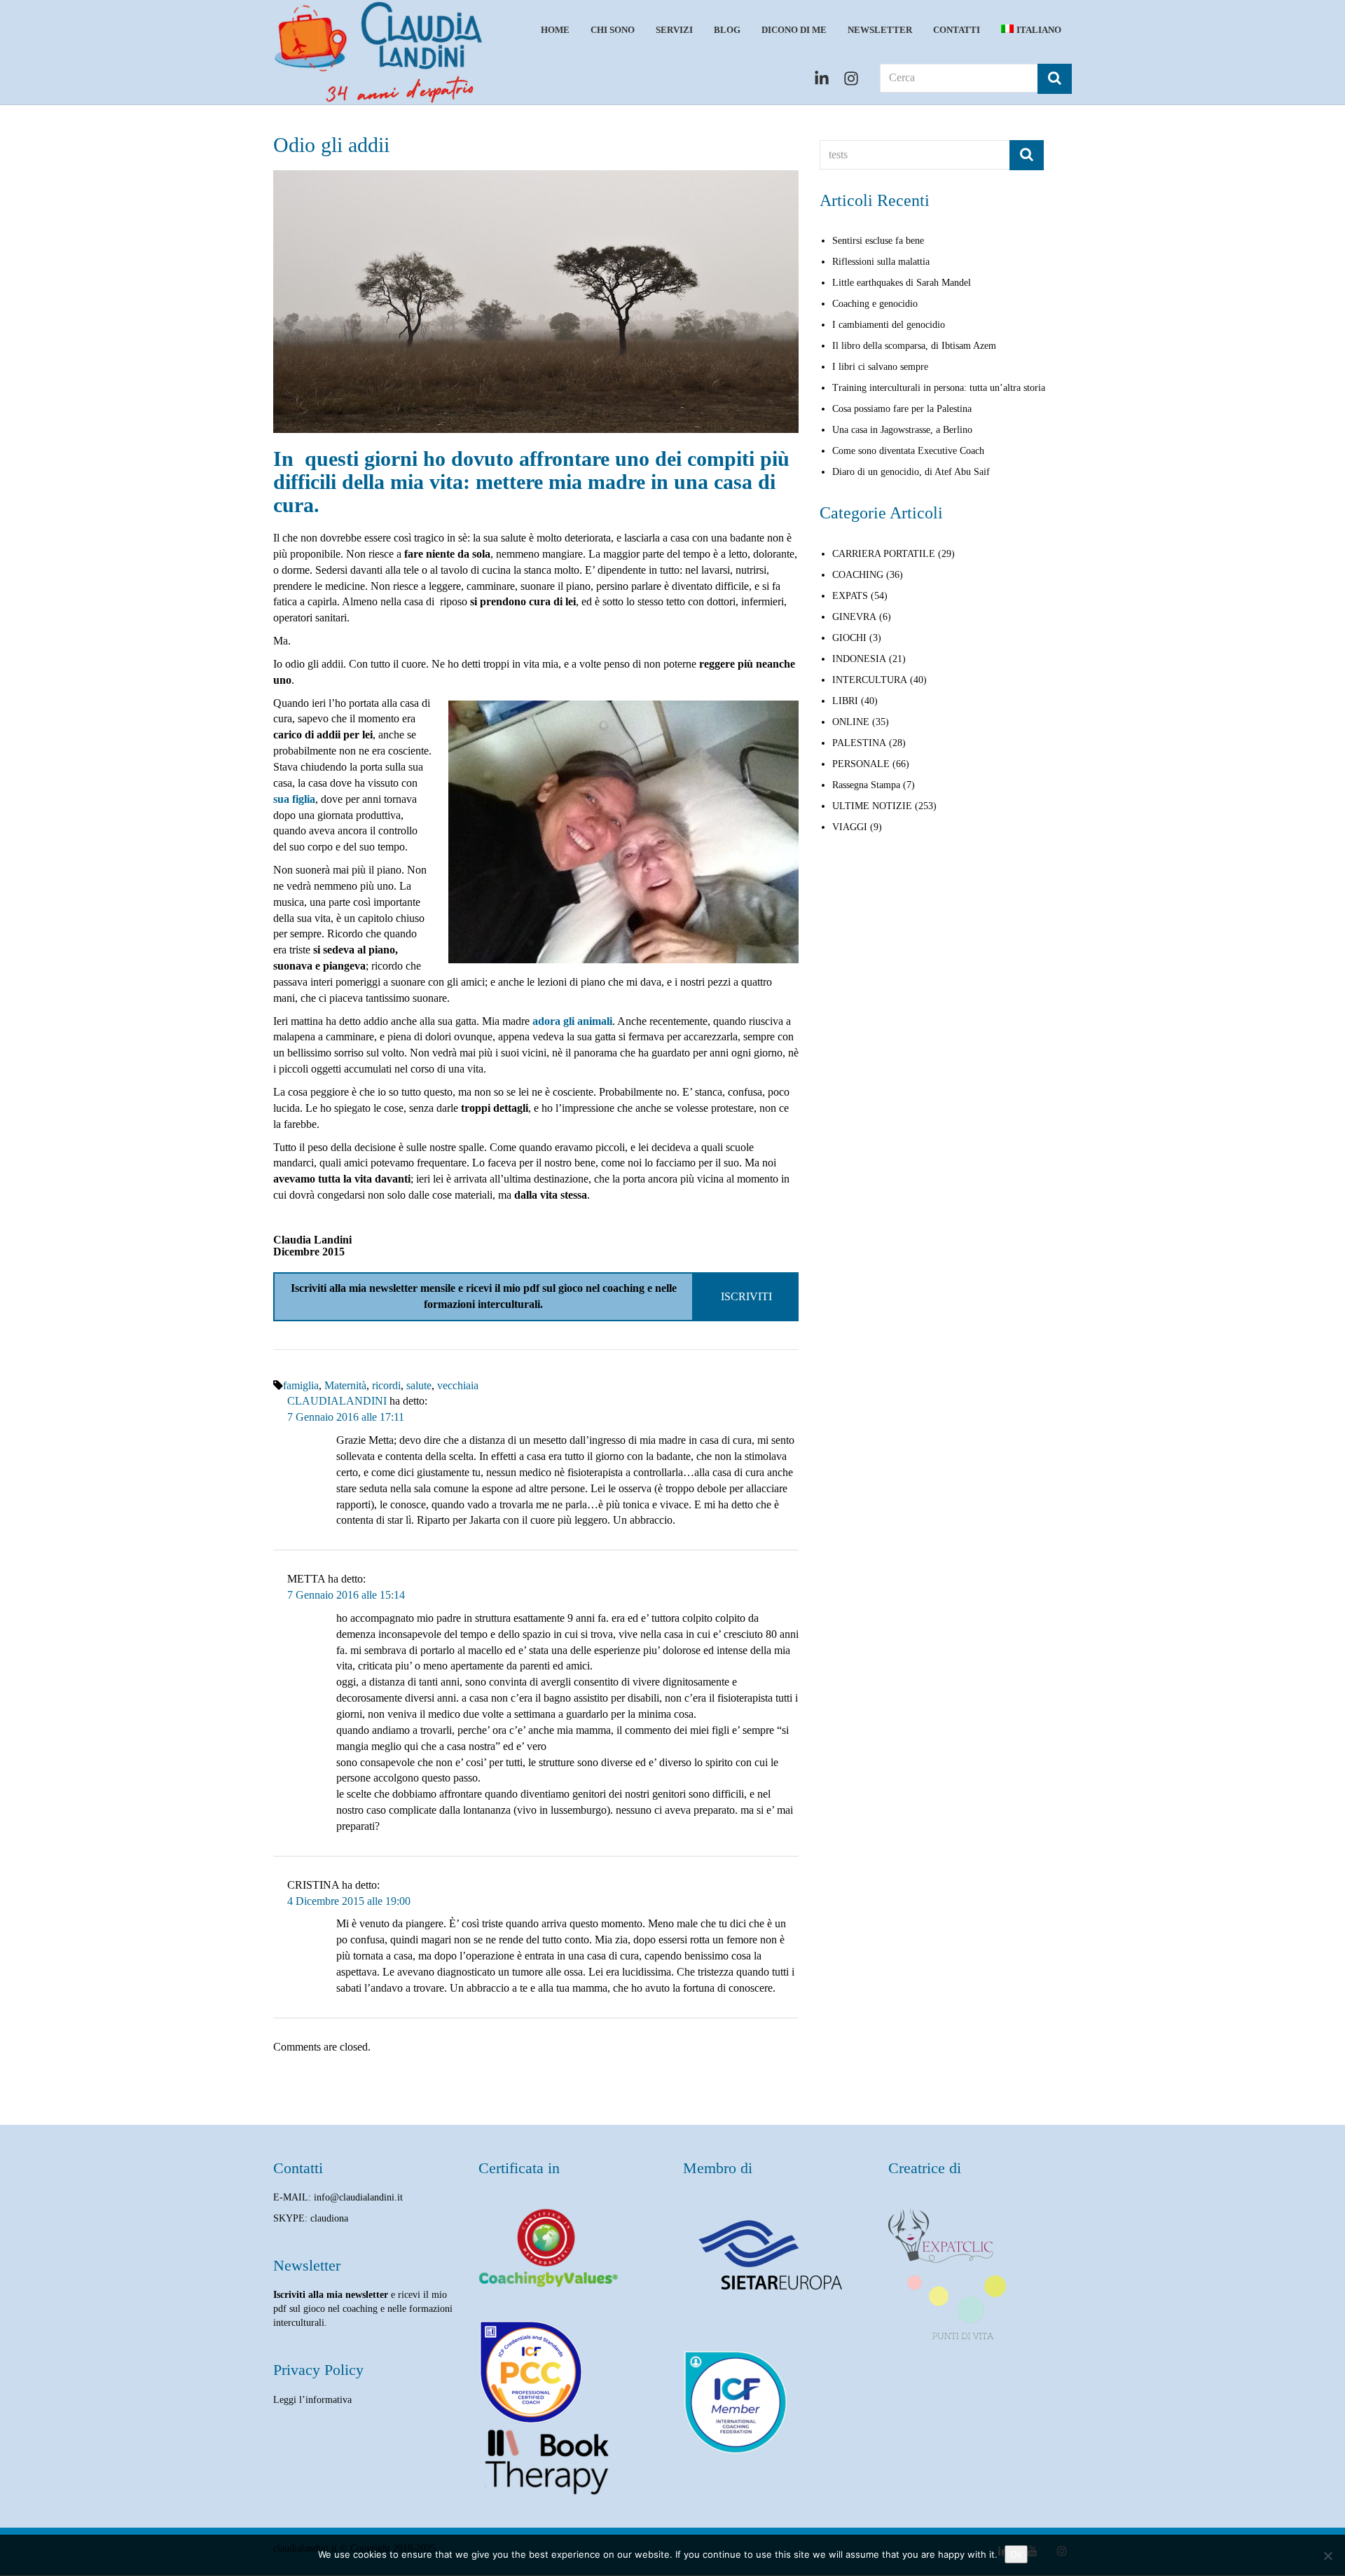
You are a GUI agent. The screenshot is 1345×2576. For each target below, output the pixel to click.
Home (555, 30)
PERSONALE (861, 764)
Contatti (957, 30)
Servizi (674, 30)
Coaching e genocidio (875, 304)
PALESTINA (859, 743)
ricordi (386, 1385)
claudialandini (337, 1401)
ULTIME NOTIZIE (872, 806)
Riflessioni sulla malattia (881, 262)
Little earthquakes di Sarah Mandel (902, 283)
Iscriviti (746, 1296)
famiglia (301, 1385)
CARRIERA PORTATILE (884, 554)
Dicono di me (794, 30)
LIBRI (845, 701)
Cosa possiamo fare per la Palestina (902, 409)
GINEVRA (854, 617)
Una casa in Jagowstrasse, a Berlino (902, 430)
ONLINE (851, 722)
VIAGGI (850, 827)
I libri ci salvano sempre (880, 367)
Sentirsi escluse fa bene (878, 241)
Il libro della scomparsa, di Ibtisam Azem (914, 346)
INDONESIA (859, 659)
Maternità (345, 1385)
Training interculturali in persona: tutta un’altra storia (939, 388)
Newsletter (880, 30)
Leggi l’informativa (312, 2400)
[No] (1327, 2556)
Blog (727, 30)
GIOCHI (849, 638)
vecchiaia (458, 1385)
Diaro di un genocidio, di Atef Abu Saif (911, 472)
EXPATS (850, 596)
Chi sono (613, 30)
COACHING (858, 575)
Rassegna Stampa (866, 785)
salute (419, 1385)
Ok (1016, 2554)
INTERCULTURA (870, 680)
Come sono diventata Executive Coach (908, 451)
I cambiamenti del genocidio (889, 325)
